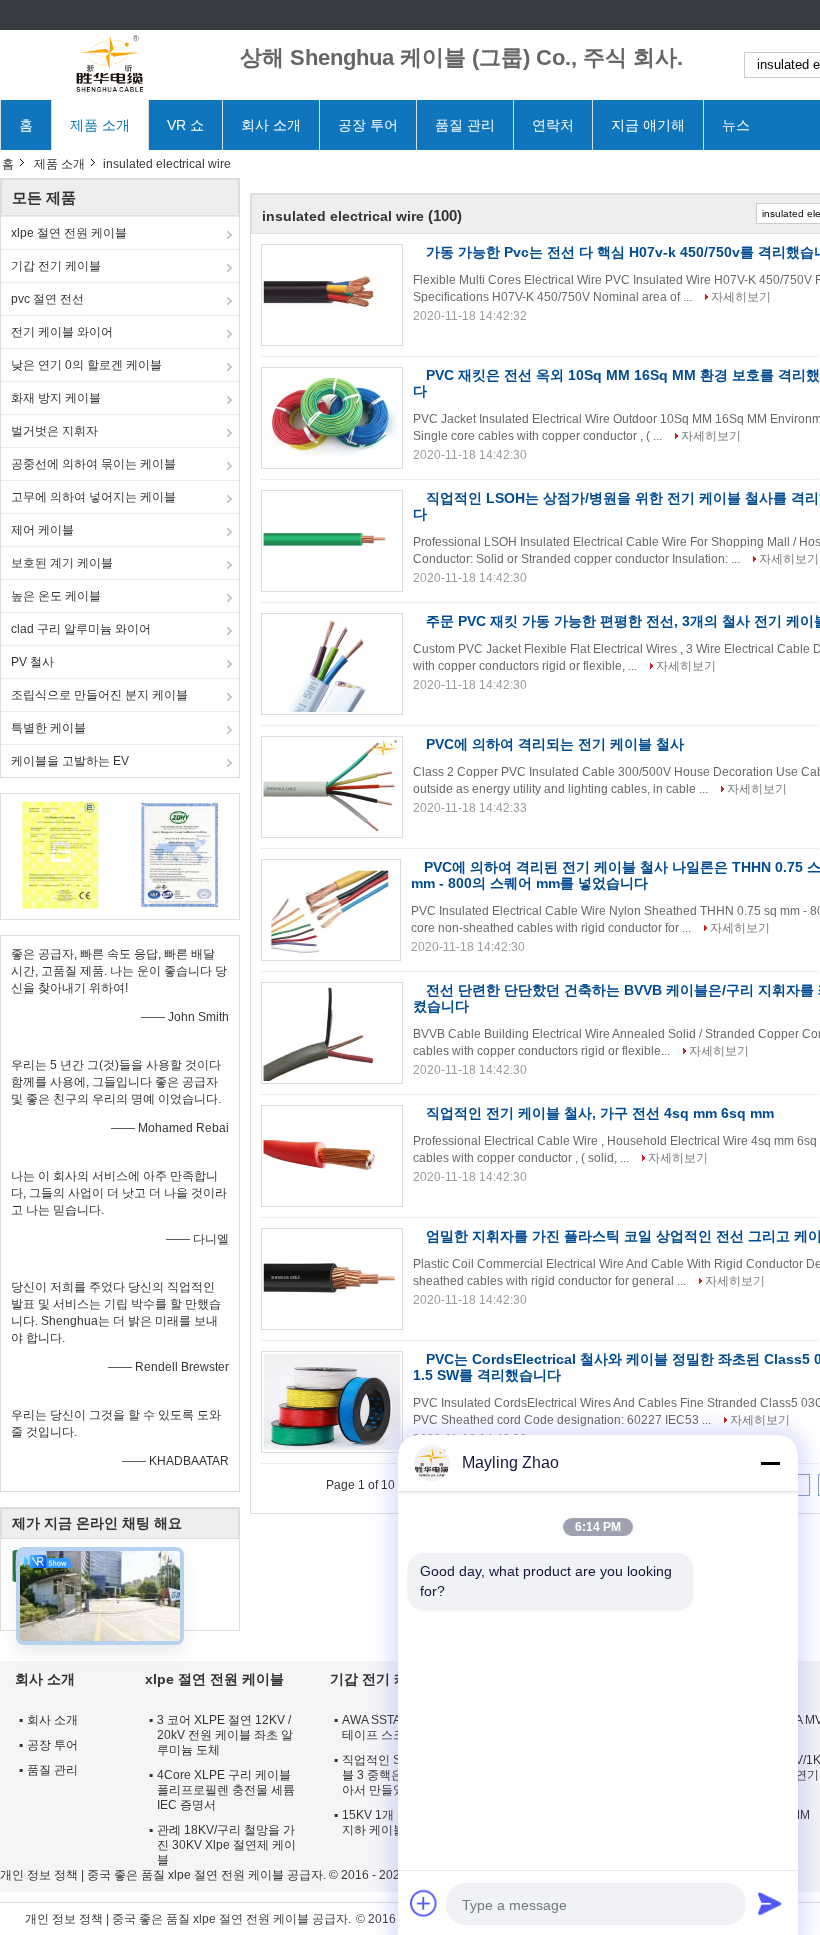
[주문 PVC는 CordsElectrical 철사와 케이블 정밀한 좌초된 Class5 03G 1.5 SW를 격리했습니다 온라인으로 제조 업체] (332, 1402)
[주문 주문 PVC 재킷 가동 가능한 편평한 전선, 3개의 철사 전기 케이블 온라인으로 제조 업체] (332, 664)
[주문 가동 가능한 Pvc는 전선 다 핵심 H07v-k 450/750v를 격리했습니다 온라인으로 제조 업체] (332, 295)
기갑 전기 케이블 (56, 266)
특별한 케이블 (48, 728)
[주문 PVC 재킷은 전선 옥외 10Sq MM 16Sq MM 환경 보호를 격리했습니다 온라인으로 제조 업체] (332, 418)
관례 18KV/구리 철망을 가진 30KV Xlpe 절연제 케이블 (226, 1845)
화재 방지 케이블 (56, 398)
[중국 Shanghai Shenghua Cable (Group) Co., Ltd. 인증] (60, 854)
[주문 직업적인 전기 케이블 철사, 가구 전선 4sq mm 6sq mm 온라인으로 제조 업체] (332, 1156)
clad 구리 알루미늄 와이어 (81, 629)
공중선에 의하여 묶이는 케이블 (93, 464)
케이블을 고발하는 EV (70, 761)
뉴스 (736, 125)
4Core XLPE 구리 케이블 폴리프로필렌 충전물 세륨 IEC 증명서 (226, 1790)
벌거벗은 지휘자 (54, 431)
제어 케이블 (42, 530)
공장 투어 (368, 125)
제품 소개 (100, 125)
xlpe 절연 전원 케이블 (69, 233)
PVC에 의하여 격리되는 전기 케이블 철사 (555, 744)
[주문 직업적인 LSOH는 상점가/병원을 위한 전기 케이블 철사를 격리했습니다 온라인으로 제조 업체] (332, 541)
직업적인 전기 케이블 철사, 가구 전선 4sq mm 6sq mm (600, 1113)
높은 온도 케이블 (56, 596)
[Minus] (770, 1463)
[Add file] (424, 1903)
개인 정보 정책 (39, 1875)
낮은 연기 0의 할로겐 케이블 (86, 365)
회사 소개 (271, 125)
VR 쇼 (185, 125)
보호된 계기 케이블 (62, 563)
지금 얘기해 (648, 125)
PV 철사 (32, 662)
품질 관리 (465, 125)
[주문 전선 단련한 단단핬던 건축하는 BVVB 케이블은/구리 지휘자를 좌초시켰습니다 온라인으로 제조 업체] (332, 1033)
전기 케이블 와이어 (62, 332)
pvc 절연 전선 (47, 299)
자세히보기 (741, 297)
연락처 (553, 125)
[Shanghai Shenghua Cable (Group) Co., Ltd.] (110, 65)
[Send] (770, 1903)
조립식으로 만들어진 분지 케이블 (99, 695)
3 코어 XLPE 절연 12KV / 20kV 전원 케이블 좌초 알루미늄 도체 (225, 1735)
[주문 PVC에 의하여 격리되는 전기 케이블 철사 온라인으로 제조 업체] (332, 787)
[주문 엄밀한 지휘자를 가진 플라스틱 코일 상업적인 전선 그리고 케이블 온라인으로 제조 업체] (332, 1279)
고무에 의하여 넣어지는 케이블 (93, 497)
